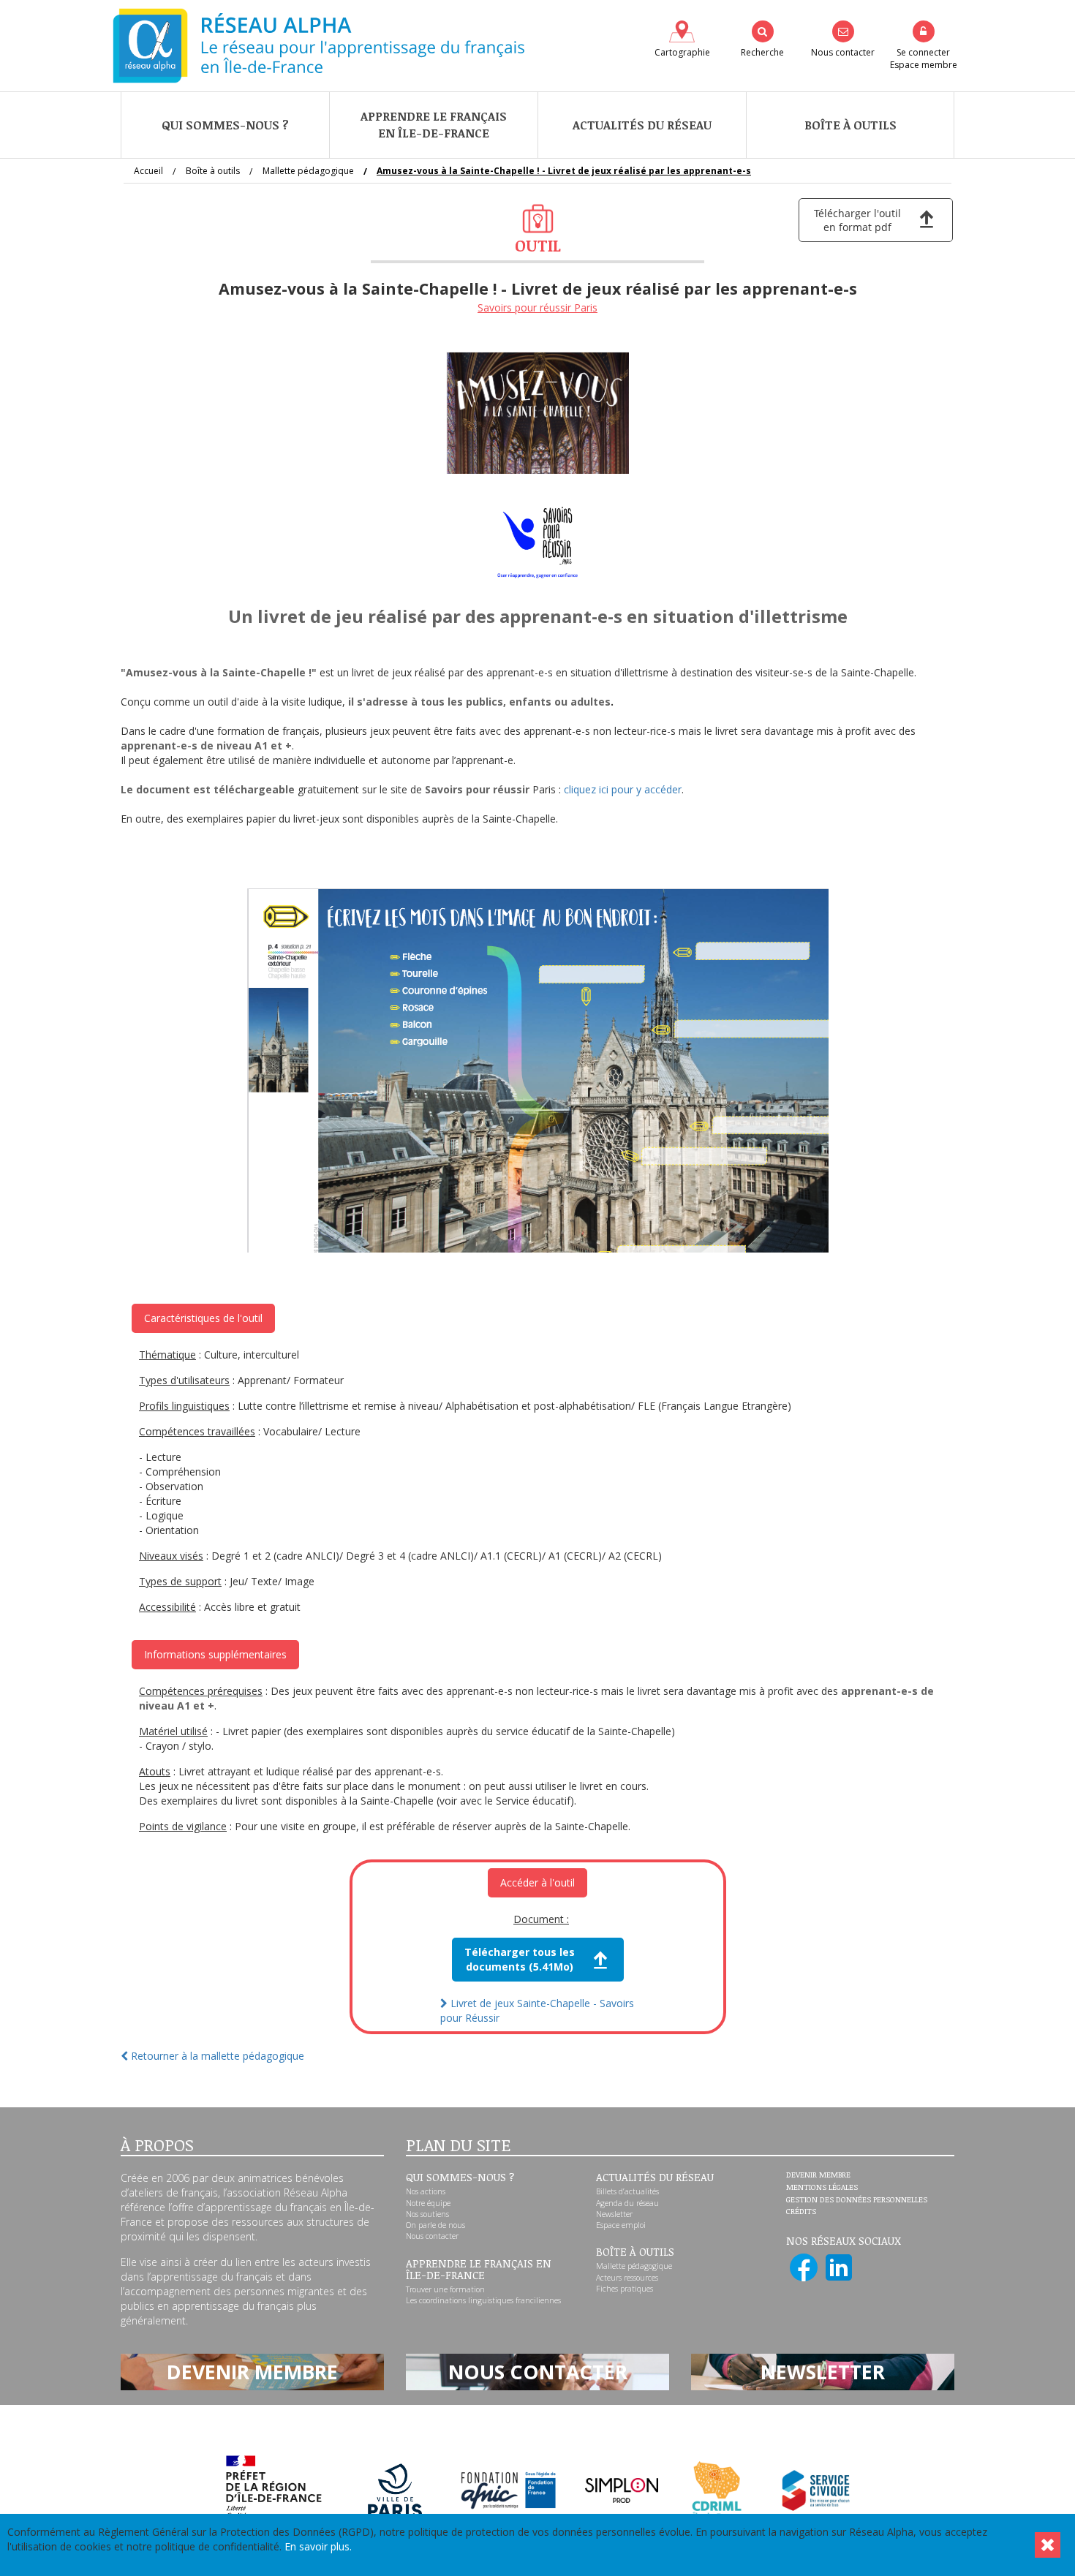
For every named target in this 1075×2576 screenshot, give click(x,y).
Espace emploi (621, 2225)
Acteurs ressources (627, 2278)
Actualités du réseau (642, 125)
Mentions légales (822, 2188)
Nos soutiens (427, 2214)
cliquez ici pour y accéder (623, 789)
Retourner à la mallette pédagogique (216, 2056)
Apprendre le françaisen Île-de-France (434, 125)
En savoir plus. (318, 2546)
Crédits (801, 2212)
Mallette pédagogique (634, 2266)
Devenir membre (818, 2175)
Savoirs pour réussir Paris (537, 307)
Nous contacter (432, 2236)
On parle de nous (435, 2225)
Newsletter (614, 2214)
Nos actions (426, 2191)
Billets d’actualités (627, 2191)
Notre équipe (428, 2203)
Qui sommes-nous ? (225, 125)
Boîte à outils (850, 125)
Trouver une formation (445, 2289)
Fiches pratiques (625, 2289)
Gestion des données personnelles (857, 2200)
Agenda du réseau (627, 2203)
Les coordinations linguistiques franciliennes (483, 2300)
